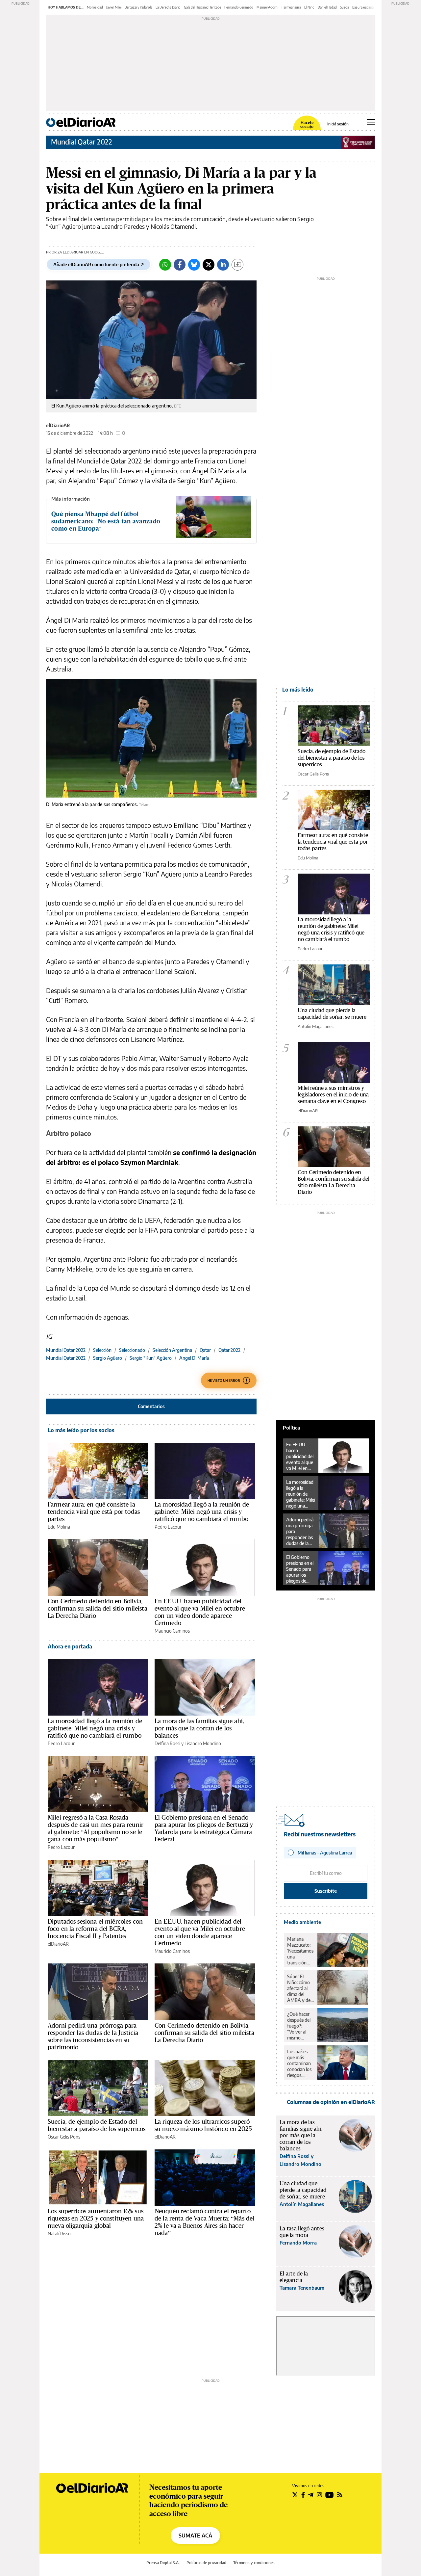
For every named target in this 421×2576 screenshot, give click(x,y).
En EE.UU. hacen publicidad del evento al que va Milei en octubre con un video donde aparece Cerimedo (200, 1612)
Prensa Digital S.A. (163, 2563)
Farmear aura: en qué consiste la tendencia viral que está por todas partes (94, 1511)
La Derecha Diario (168, 7)
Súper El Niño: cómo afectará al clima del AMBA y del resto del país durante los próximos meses (300, 1988)
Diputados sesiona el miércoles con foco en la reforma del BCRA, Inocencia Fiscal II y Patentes (95, 1929)
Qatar (205, 1350)
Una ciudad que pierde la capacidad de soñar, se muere (332, 1013)
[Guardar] (237, 265)
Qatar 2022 (229, 1350)
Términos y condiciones (254, 2563)
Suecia (345, 7)
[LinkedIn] (223, 265)
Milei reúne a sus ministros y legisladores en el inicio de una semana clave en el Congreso (333, 1094)
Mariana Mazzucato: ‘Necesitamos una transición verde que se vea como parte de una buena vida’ (300, 1951)
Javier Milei (114, 7)
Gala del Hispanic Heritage (202, 7)
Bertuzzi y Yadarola (138, 7)
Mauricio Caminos (172, 1631)
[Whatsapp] (165, 265)
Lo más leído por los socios (81, 1430)
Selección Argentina (172, 1350)
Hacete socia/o (307, 125)
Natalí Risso (59, 2234)
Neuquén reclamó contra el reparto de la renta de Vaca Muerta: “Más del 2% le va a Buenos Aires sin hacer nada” (204, 2222)
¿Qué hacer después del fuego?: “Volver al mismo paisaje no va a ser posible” (300, 2026)
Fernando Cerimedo (239, 7)
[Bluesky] (194, 265)
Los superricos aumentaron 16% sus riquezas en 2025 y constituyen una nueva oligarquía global (96, 2218)
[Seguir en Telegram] (311, 2495)
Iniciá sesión (338, 124)
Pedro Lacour (168, 1527)
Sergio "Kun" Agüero (151, 1358)
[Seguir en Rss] (340, 2495)
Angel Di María (194, 1358)
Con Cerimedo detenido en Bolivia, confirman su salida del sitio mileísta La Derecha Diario (98, 1608)
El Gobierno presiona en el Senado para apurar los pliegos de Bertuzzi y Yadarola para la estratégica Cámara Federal (204, 1828)
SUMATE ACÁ (195, 2536)
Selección (102, 1350)
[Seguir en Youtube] (330, 2495)
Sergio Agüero (108, 1358)
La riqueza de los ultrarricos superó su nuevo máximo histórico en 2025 (203, 2125)
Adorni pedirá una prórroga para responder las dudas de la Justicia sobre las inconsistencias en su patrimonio (93, 2036)
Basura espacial (363, 7)
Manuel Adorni (267, 7)
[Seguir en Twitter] (295, 2495)
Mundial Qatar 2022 (82, 142)
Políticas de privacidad (206, 2563)
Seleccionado (132, 1350)
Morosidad (95, 7)
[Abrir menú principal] (371, 122)
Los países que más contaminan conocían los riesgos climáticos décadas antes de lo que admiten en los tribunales (300, 2063)
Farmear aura (291, 7)
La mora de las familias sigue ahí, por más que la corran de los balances (199, 1728)
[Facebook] (180, 265)
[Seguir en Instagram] (319, 2495)
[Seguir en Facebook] (303, 2495)
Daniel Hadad (327, 7)
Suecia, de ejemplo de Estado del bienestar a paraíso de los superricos (97, 2125)
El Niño (309, 7)
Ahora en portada (70, 1646)
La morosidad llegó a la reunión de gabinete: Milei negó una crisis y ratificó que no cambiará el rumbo (202, 1511)
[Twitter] (209, 265)
